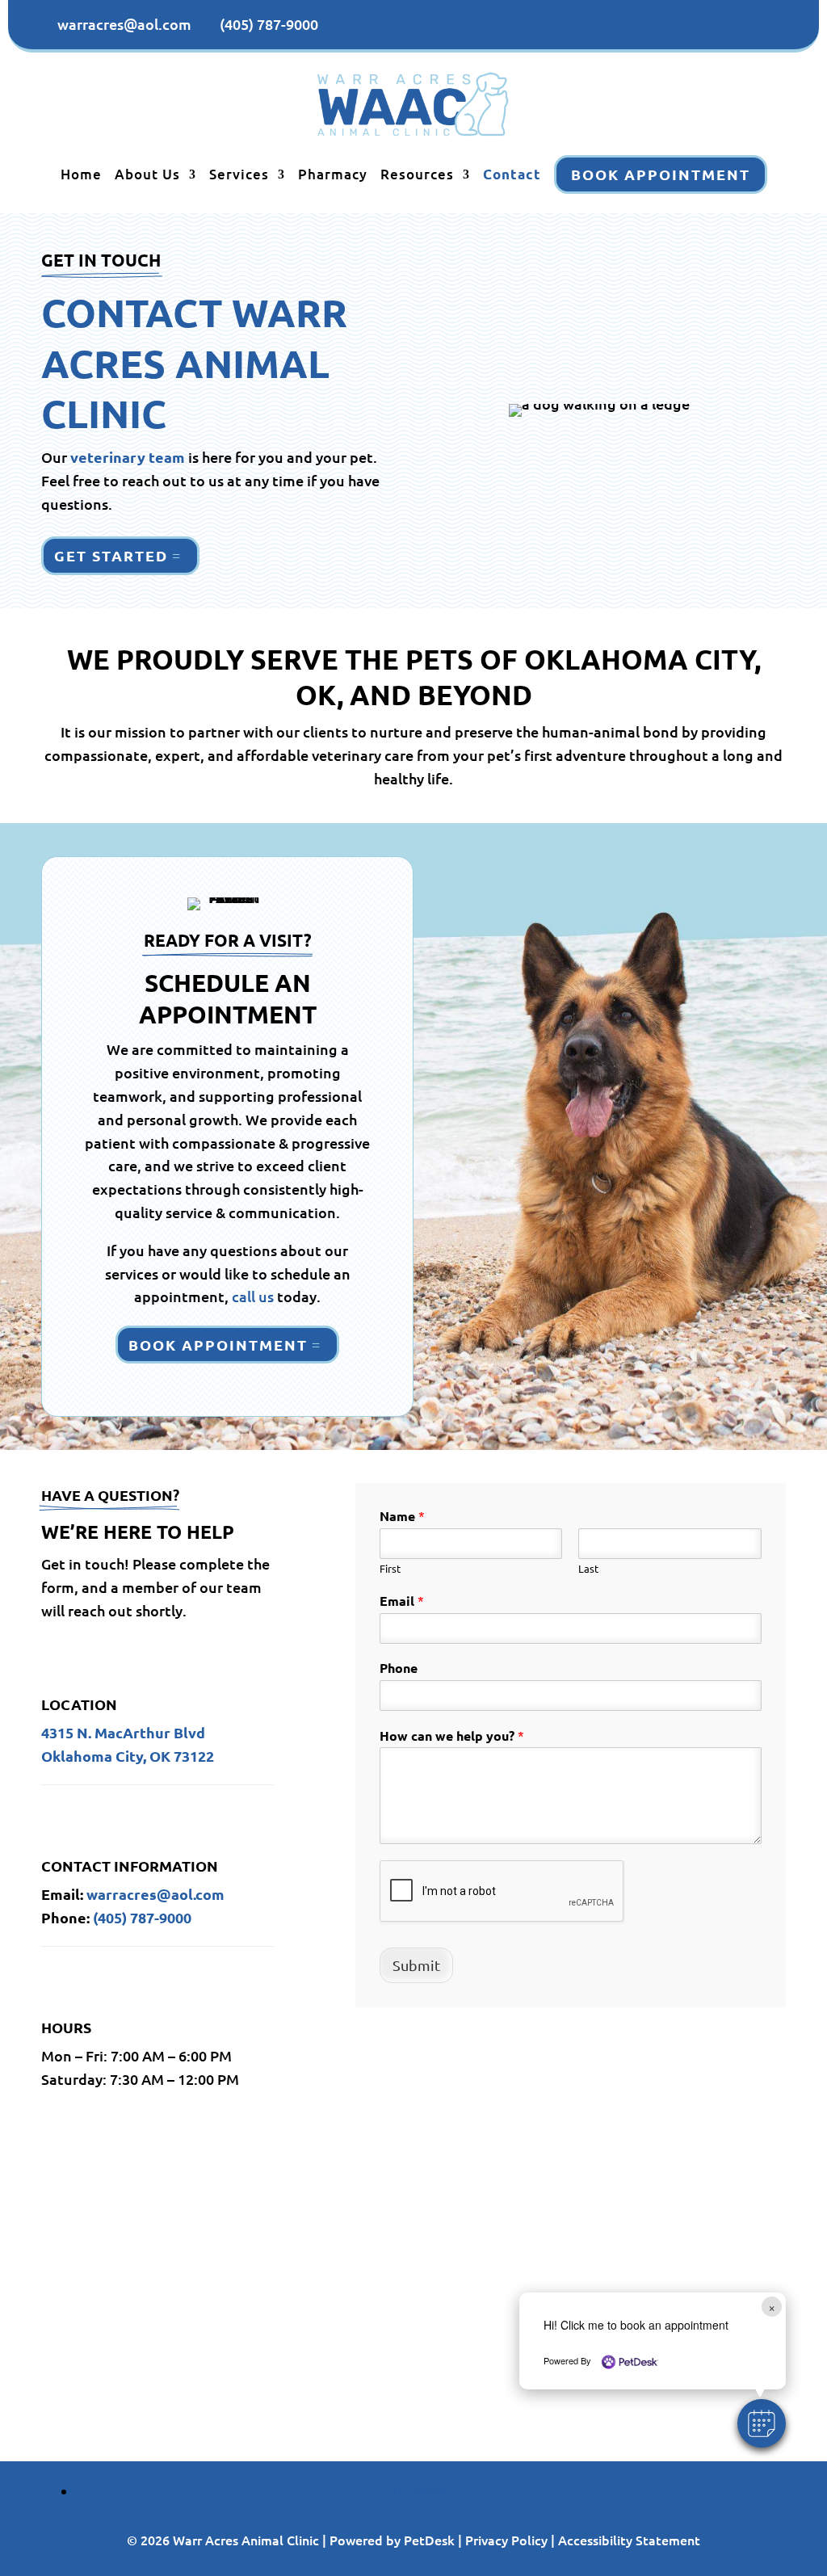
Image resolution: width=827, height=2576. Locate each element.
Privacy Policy (506, 2540)
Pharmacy (333, 174)
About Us (147, 174)
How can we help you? (452, 1736)
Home (81, 174)
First (390, 1569)
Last (588, 1569)
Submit (416, 1965)
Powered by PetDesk (392, 2540)
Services (239, 174)
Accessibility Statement (629, 2540)
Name (402, 1516)
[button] (762, 2423)
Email (402, 1601)
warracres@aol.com (155, 1894)
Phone (399, 1668)
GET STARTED (111, 555)
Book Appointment (661, 174)
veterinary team (128, 457)
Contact (512, 174)
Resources (417, 174)
